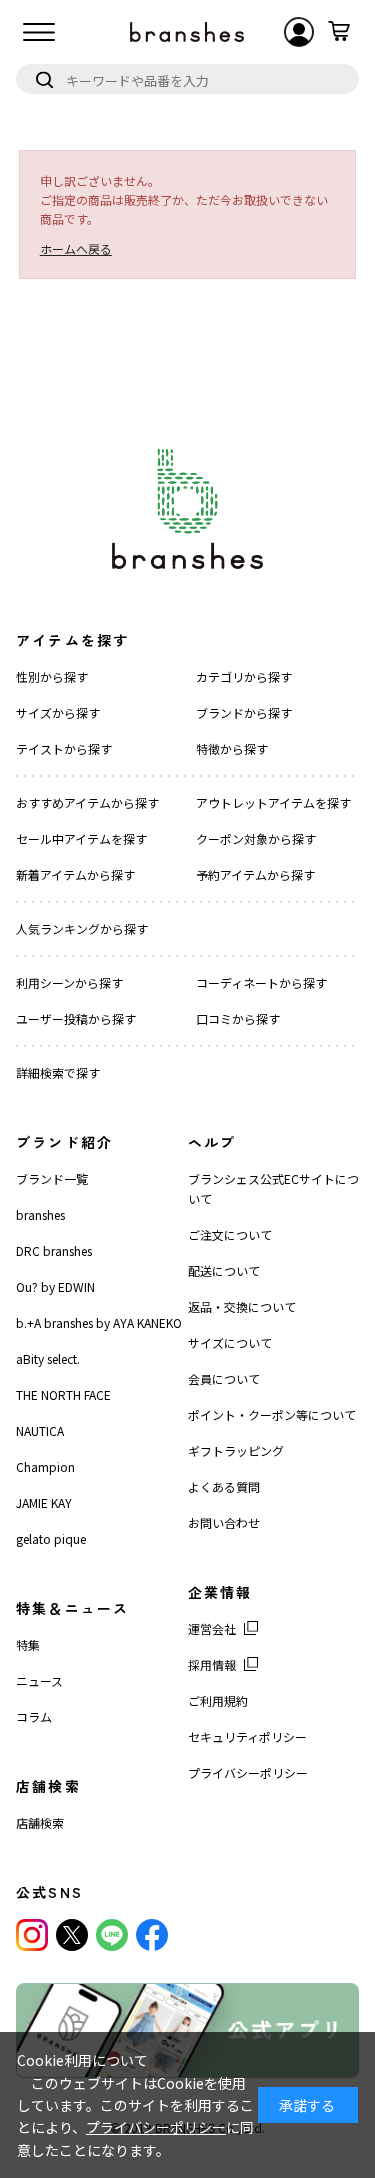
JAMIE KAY (44, 1502)
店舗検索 (40, 1822)
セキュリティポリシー (247, 1736)
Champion (45, 1466)
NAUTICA (40, 1430)
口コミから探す (238, 1018)
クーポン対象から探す (256, 838)
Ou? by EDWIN (55, 1286)
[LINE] (112, 1935)
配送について (224, 1270)
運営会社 (212, 1628)
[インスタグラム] (32, 1935)
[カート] (339, 32)
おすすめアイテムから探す (87, 802)
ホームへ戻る (76, 248)
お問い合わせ (224, 1522)
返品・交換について (242, 1306)
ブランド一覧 (52, 1178)
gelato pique (51, 1538)
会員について (224, 1378)
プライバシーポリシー (248, 1772)
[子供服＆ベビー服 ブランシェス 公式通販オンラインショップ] (187, 32)
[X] (72, 1935)
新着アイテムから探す (75, 874)
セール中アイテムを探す (81, 838)
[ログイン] (299, 32)
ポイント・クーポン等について (272, 1414)
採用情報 (212, 1664)
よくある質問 (224, 1486)
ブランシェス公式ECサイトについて (273, 1188)
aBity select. (48, 1358)
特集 (28, 1644)
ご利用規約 (218, 1700)
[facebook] (152, 1935)
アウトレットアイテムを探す (273, 802)
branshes (40, 1214)
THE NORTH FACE (63, 1394)
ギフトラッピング (236, 1450)
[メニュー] (39, 32)
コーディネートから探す (261, 982)
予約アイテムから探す (255, 874)
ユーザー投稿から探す (76, 1018)
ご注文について (230, 1234)
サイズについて (230, 1342)
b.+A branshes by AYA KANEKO (99, 1322)
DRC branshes (54, 1250)
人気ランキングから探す (82, 928)
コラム (34, 1716)
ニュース (39, 1680)
